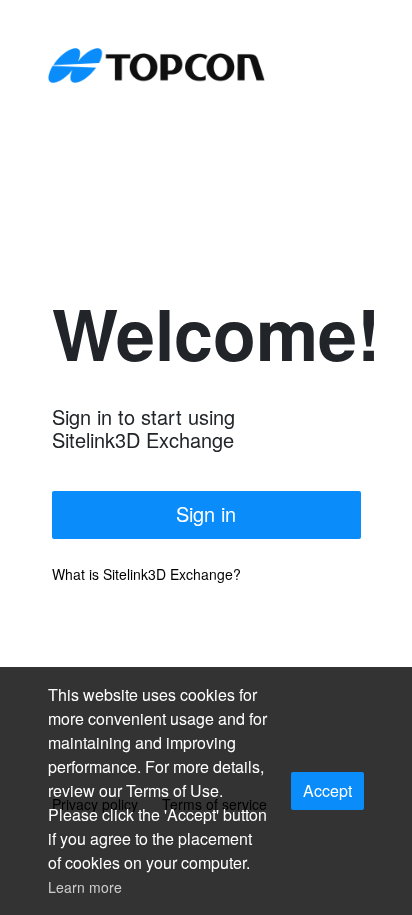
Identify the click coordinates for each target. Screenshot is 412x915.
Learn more (85, 887)
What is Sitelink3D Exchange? (146, 574)
